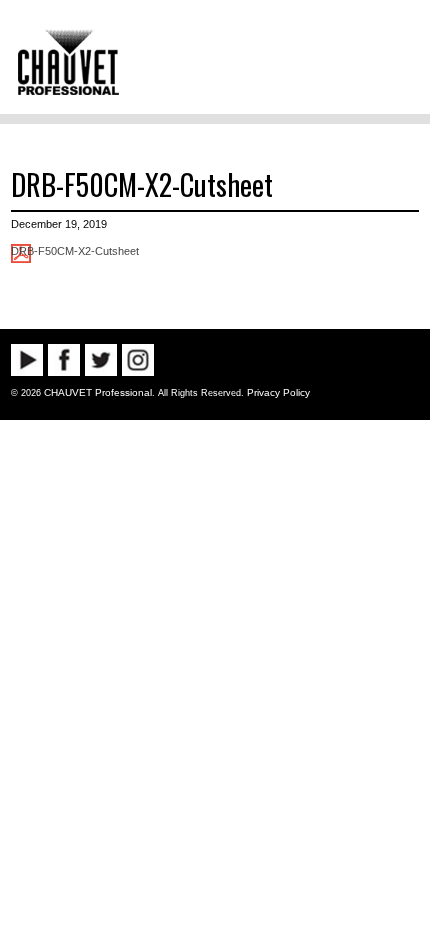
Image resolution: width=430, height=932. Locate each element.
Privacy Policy (278, 392)
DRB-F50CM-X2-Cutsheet (142, 184)
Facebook (64, 360)
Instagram (138, 360)
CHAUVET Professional (98, 392)
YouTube (27, 360)
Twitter (101, 360)
